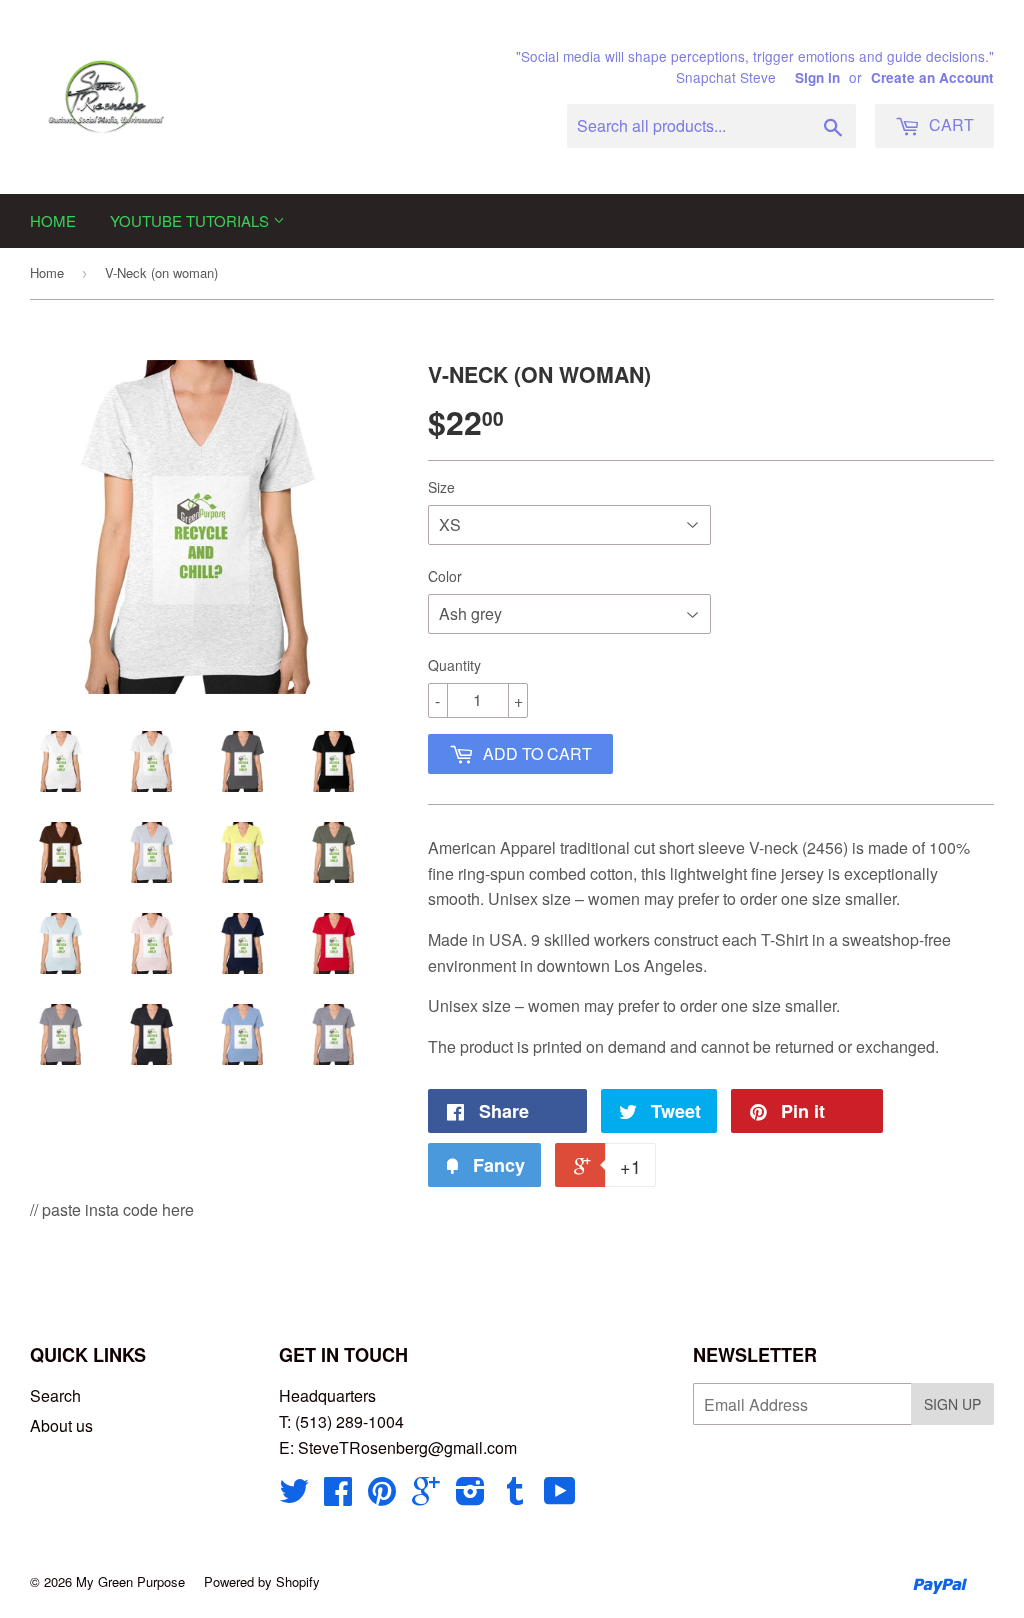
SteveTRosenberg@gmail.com (407, 1447)
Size (441, 487)
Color (445, 576)
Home (53, 220)
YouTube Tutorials (191, 220)
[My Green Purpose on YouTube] (560, 1496)
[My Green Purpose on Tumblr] (515, 1496)
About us (61, 1425)
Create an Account (932, 77)
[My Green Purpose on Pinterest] (382, 1496)
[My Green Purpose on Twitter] (294, 1496)
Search (55, 1395)
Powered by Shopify (262, 1581)
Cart (949, 124)
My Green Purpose (130, 1581)
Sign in (817, 77)
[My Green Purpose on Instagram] (470, 1496)
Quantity (454, 665)
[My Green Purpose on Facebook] (338, 1496)
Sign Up (952, 1404)
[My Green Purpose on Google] (426, 1496)
